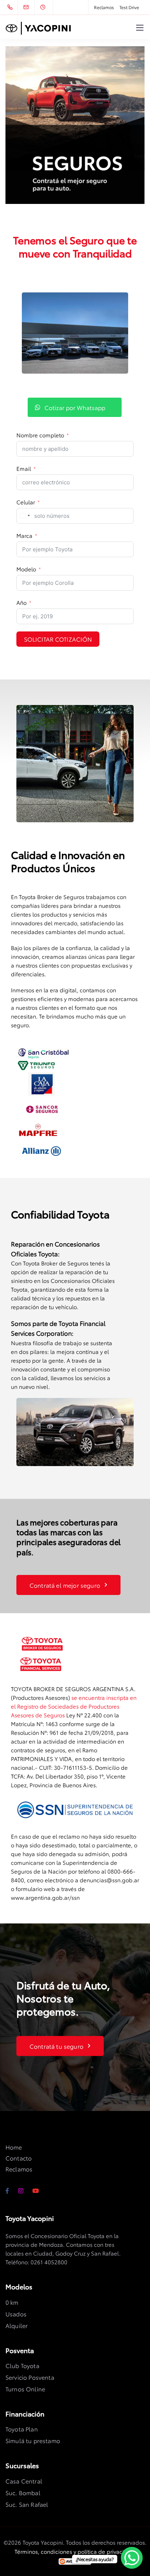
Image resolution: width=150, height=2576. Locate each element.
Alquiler (17, 2325)
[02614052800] (11, 7)
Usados (16, 2314)
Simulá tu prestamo (33, 2440)
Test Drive (129, 7)
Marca (24, 535)
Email (24, 468)
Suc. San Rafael (27, 2504)
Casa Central (24, 2481)
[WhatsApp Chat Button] (132, 2558)
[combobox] (24, 516)
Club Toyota (22, 2365)
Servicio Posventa (30, 2377)
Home (14, 2147)
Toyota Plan (22, 2429)
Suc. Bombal (23, 2492)
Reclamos (104, 7)
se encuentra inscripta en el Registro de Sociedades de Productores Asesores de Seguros (74, 1706)
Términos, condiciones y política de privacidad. (75, 2551)
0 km (12, 2302)
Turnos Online (25, 2389)
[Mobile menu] (140, 28)
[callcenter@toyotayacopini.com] (31, 7)
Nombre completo (40, 435)
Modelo (26, 569)
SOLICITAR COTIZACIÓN (58, 639)
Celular (26, 502)
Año (21, 602)
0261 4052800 (49, 2262)
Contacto (19, 2158)
